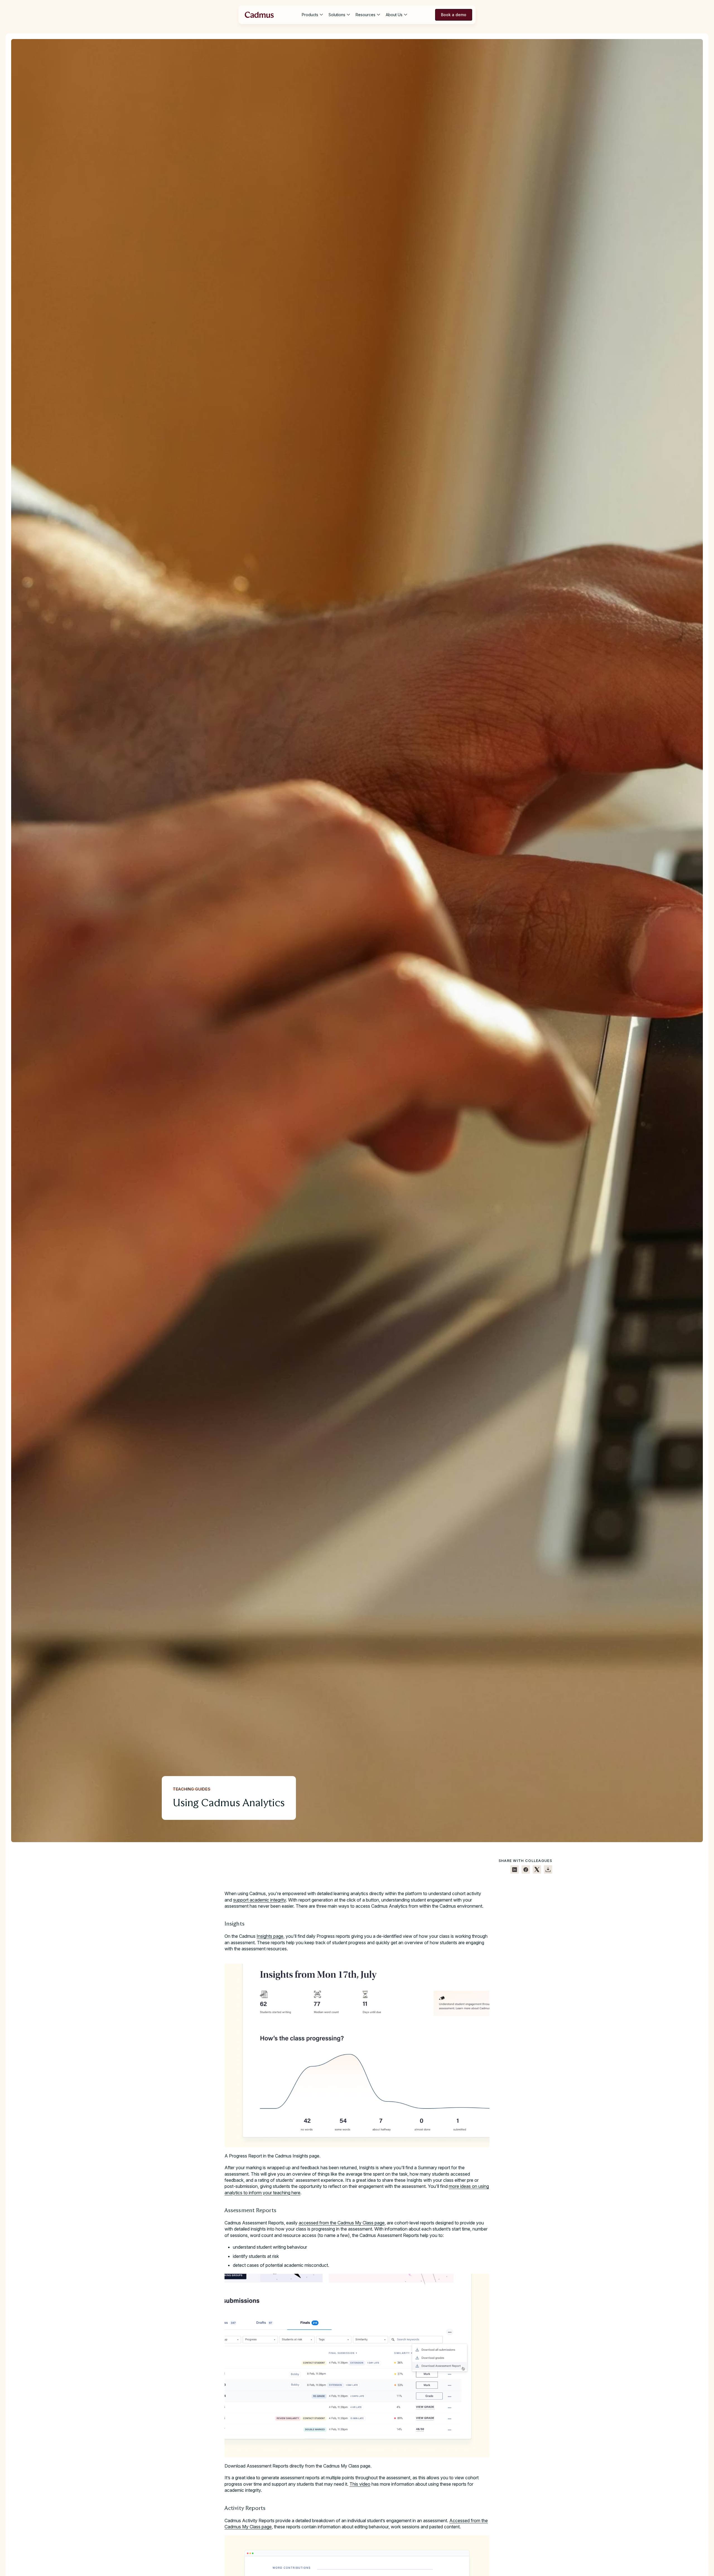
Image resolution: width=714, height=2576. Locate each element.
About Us (394, 15)
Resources (366, 15)
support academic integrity (260, 1900)
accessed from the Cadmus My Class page (342, 2223)
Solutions (337, 15)
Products (310, 15)
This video (360, 2484)
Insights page (270, 1936)
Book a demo (454, 15)
